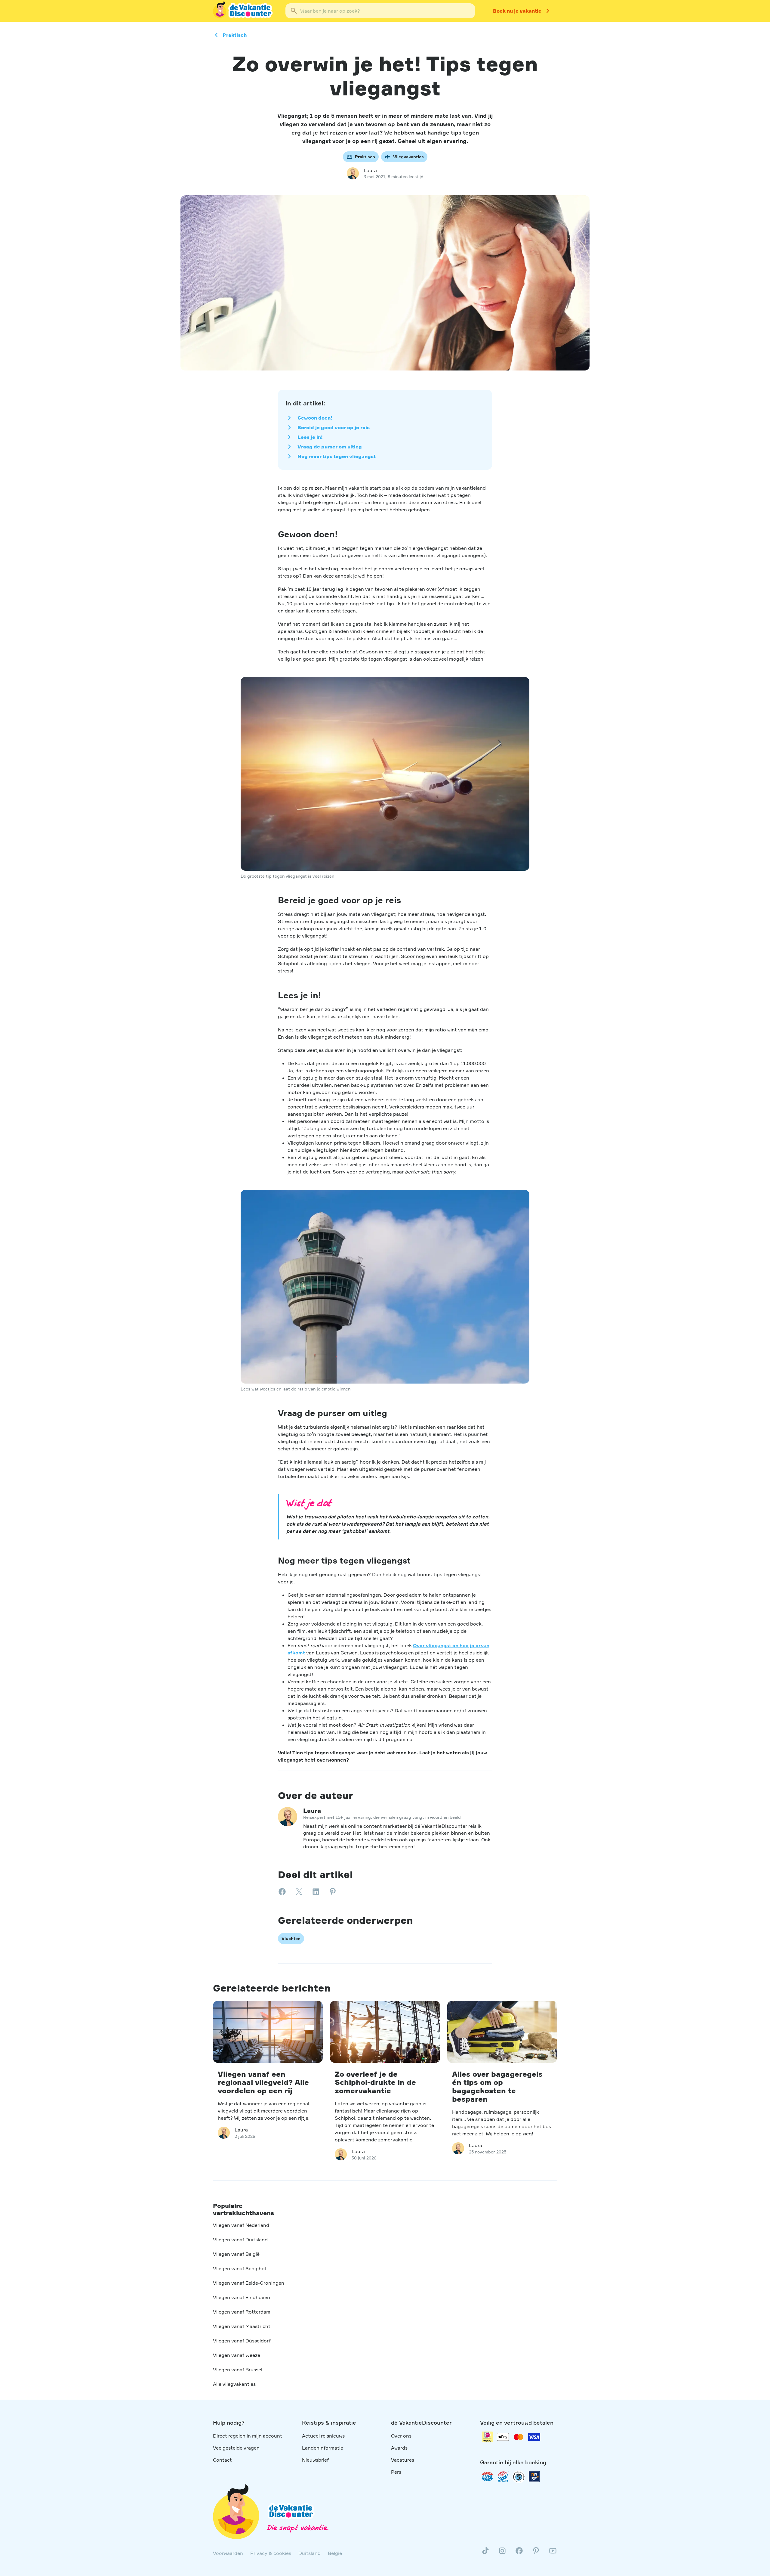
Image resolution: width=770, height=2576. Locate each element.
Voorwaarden (228, 2553)
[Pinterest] (536, 2553)
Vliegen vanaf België (236, 2254)
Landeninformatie (323, 2448)
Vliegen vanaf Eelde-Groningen (249, 2283)
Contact (222, 2460)
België (335, 2553)
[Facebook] (519, 2553)
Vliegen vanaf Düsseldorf (242, 2341)
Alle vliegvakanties (234, 2384)
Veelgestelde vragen (236, 2448)
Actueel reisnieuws (323, 2436)
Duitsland (310, 2553)
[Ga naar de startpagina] (243, 11)
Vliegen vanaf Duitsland (240, 2240)
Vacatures (403, 2460)
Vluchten (291, 1938)
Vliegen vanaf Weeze (237, 2355)
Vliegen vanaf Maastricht (242, 2326)
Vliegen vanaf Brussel (238, 2370)
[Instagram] (502, 2553)
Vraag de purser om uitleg (330, 447)
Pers (396, 2472)
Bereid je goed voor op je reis (334, 427)
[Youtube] (553, 2553)
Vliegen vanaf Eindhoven (242, 2297)
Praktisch (235, 35)
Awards (399, 2448)
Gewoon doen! (315, 418)
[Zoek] (294, 11)
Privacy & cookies (271, 2553)
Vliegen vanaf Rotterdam (242, 2312)
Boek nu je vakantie (517, 11)
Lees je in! (310, 437)
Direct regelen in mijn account (248, 2436)
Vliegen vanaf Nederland (241, 2225)
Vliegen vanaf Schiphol (239, 2268)
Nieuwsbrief (315, 2460)
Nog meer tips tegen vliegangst (337, 456)
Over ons (401, 2436)
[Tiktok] (485, 2553)
